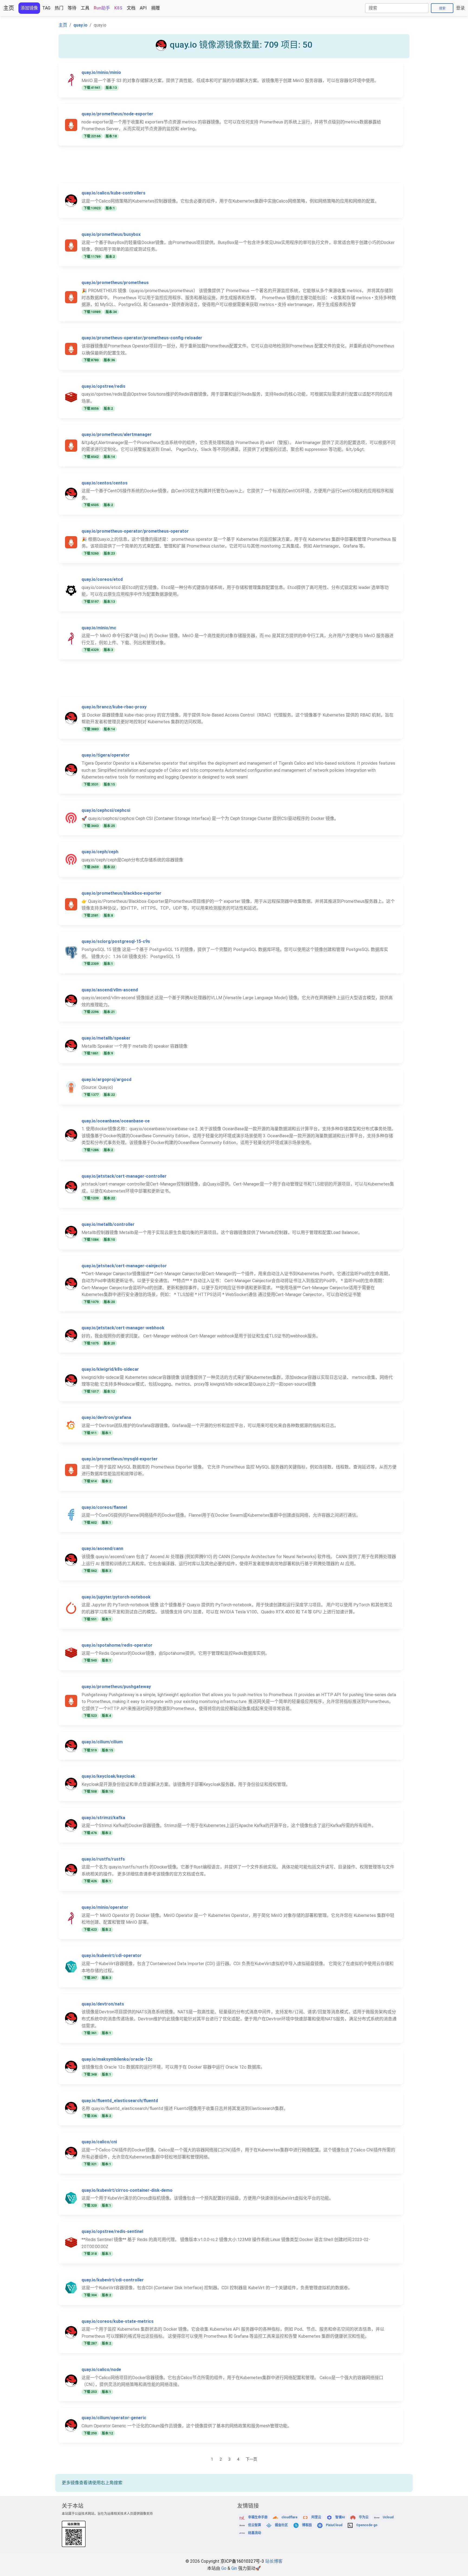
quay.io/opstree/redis (103, 386)
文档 (131, 8)
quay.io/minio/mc (99, 628)
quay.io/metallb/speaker (106, 1038)
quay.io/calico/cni (99, 2142)
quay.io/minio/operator (105, 1907)
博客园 (307, 2525)
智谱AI (340, 2517)
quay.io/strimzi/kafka (103, 1818)
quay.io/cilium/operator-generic (114, 2418)
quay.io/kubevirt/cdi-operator (112, 1955)
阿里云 (316, 2517)
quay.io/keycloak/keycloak (108, 1776)
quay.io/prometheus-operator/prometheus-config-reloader (142, 338)
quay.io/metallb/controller (108, 1224)
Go (224, 2568)
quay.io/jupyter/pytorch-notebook (116, 1597)
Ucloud (388, 2517)
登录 (460, 8)
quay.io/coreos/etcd (102, 579)
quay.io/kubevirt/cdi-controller (113, 2280)
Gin (234, 2568)
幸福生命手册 (258, 2517)
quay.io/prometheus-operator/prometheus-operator (135, 531)
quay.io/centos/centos (105, 483)
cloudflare (289, 2517)
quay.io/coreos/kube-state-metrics (118, 2321)
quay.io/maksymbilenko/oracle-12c (117, 2059)
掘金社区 (281, 2525)
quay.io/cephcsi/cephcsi (106, 810)
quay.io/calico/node (101, 2370)
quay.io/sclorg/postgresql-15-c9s (116, 941)
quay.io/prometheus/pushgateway (116, 1687)
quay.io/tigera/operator (106, 755)
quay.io (80, 25)
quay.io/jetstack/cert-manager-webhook (123, 1328)
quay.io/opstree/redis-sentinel (112, 2231)
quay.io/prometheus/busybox (111, 234)
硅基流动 (255, 2533)
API (143, 8)
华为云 (364, 2517)
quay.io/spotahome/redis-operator (117, 1645)
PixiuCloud (334, 2525)
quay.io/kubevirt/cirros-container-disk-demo (127, 2190)
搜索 (442, 8)
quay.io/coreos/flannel (104, 1507)
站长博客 (274, 2561)
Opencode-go (367, 2525)
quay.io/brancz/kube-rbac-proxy (114, 707)
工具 (85, 8)
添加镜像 (29, 8)
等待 (72, 8)
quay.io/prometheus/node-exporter (117, 114)
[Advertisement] (221, 168)
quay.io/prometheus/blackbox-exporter (121, 893)
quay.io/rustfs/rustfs (103, 1859)
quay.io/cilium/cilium (102, 1742)
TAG (46, 8)
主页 (9, 8)
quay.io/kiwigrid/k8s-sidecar (110, 1369)
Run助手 (102, 8)
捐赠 (155, 8)
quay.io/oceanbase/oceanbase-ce (116, 1121)
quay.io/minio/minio (101, 72)
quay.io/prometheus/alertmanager (117, 434)
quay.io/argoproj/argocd (106, 1079)
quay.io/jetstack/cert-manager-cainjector (124, 1266)
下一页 (251, 2459)
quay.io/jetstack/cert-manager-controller (124, 1176)
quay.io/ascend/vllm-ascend (110, 990)
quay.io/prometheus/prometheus (115, 283)
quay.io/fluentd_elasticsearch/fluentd (120, 2101)
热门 (59, 8)
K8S (118, 8)
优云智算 (255, 2525)
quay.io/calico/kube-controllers (113, 193)
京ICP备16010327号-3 (242, 2561)
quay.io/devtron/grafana (106, 1417)
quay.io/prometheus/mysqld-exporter (120, 1459)
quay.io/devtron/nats (103, 2004)
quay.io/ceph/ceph (100, 852)
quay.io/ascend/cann (102, 1548)
